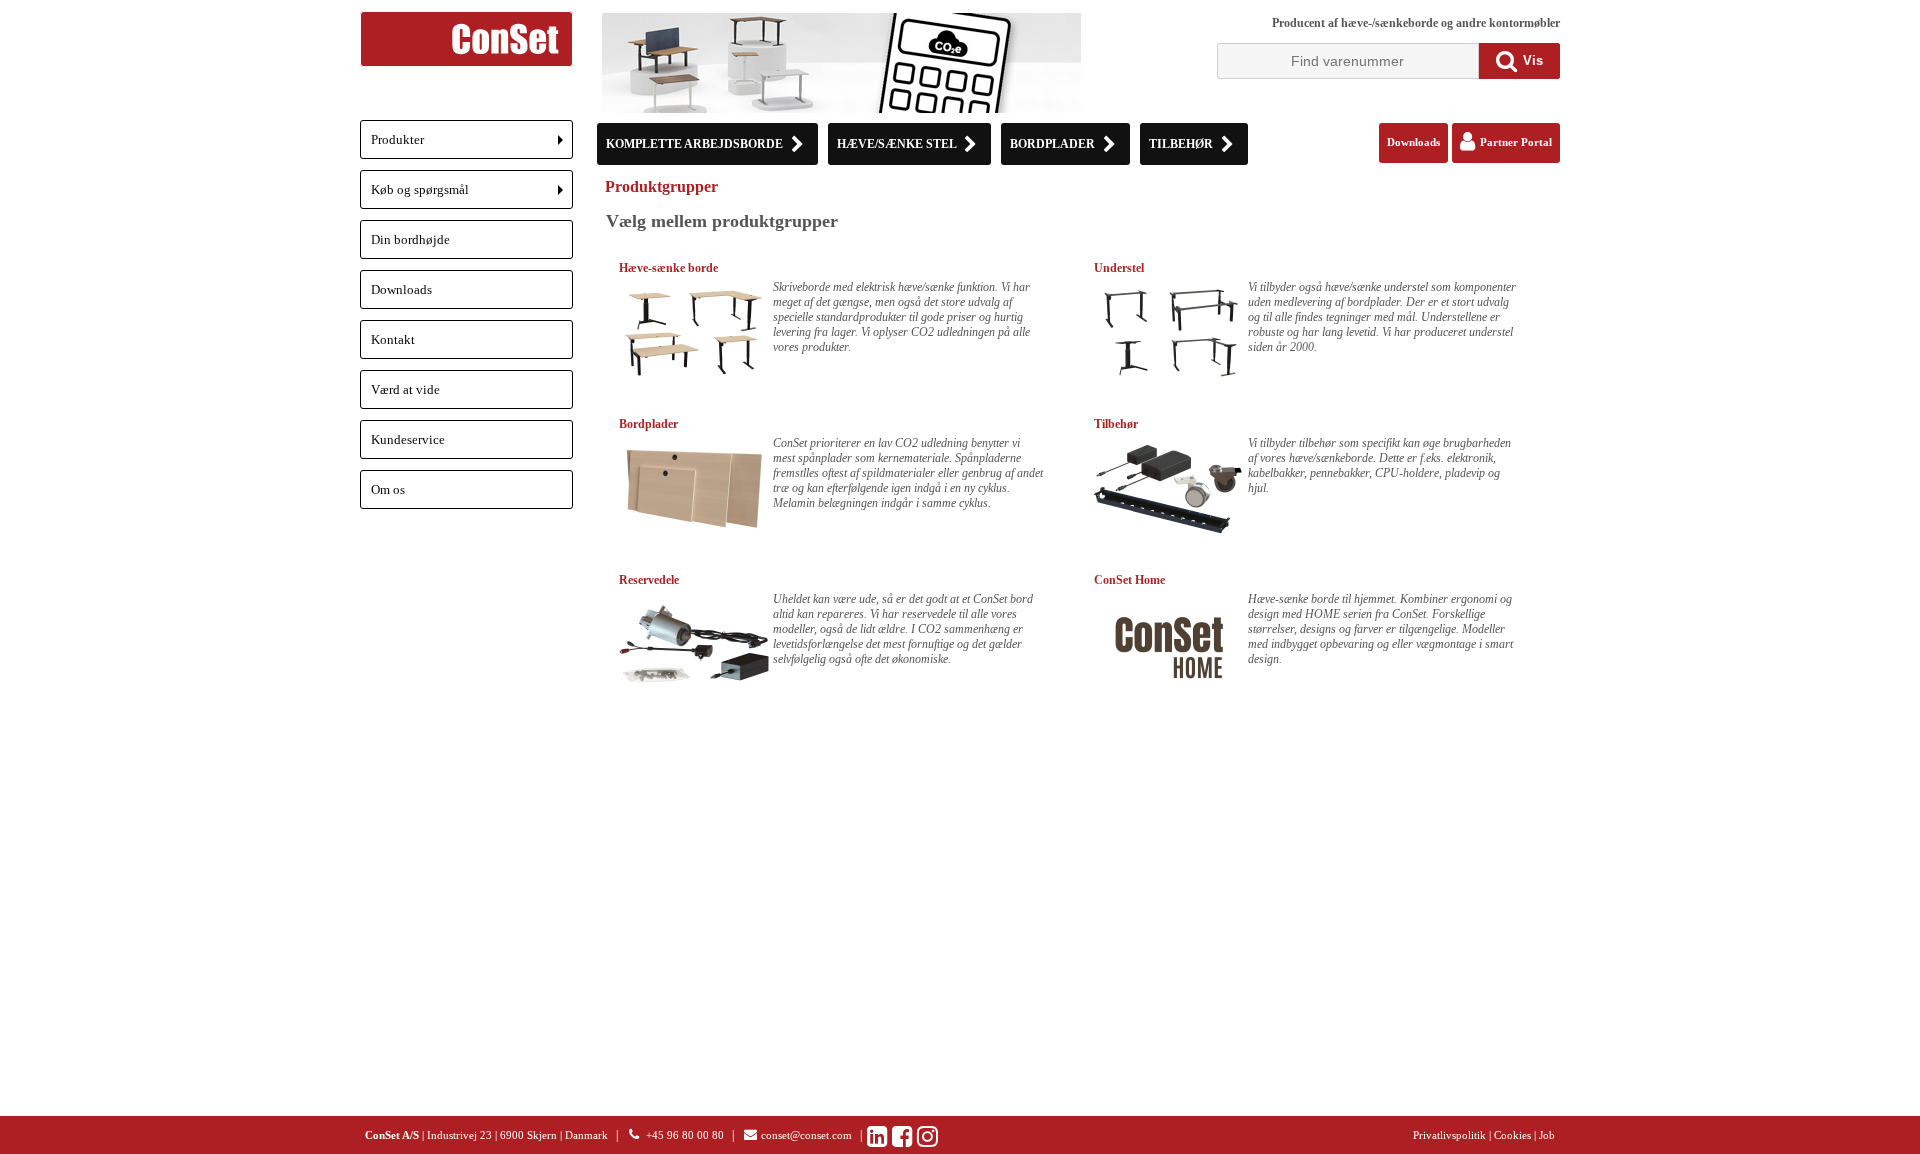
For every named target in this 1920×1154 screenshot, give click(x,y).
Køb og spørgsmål (472, 195)
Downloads (401, 289)
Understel (1119, 268)
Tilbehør (1116, 424)
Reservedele (649, 580)
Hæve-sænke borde (668, 268)
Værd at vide (405, 389)
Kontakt (393, 339)
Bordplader (648, 424)
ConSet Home (1129, 580)
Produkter (472, 145)
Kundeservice (408, 439)
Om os (388, 489)
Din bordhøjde (410, 239)
